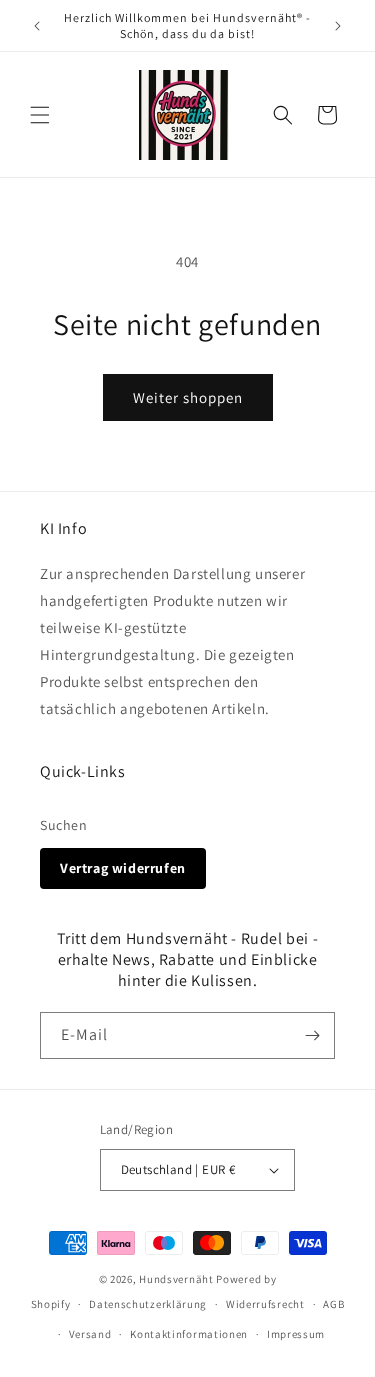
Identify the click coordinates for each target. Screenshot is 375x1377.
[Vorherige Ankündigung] (37, 26)
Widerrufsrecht (265, 1304)
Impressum (296, 1334)
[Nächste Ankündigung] (338, 26)
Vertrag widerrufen (123, 868)
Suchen (64, 825)
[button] (40, 115)
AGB (333, 1304)
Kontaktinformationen (189, 1334)
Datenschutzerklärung (148, 1304)
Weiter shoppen (188, 397)
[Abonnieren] (312, 1035)
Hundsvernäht (176, 1279)
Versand (90, 1334)
